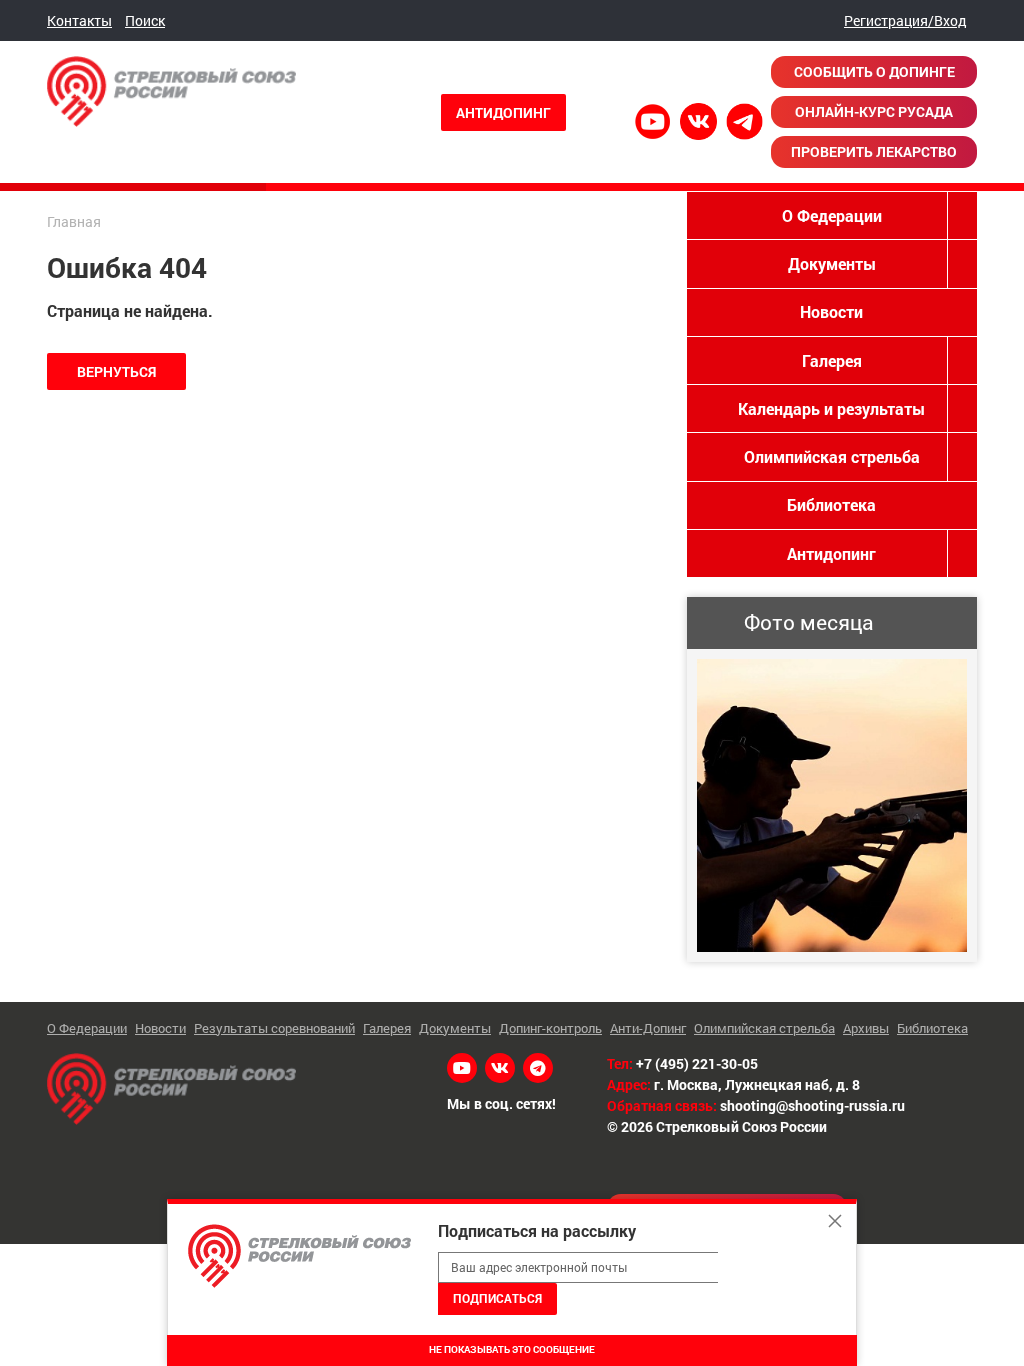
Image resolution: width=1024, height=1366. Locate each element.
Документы (832, 263)
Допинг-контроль (550, 1028)
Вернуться (116, 371)
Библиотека (831, 504)
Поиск (145, 20)
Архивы (866, 1028)
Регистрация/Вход (905, 20)
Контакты (79, 20)
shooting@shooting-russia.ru (812, 1105)
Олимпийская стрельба (832, 456)
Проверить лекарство (874, 151)
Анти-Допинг (648, 1028)
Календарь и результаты (831, 408)
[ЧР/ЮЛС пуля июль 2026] (832, 805)
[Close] (835, 1221)
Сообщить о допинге (874, 71)
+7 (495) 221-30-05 (697, 1063)
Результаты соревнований (274, 1028)
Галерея (832, 360)
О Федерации (832, 215)
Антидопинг (503, 112)
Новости (831, 311)
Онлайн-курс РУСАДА (874, 111)
